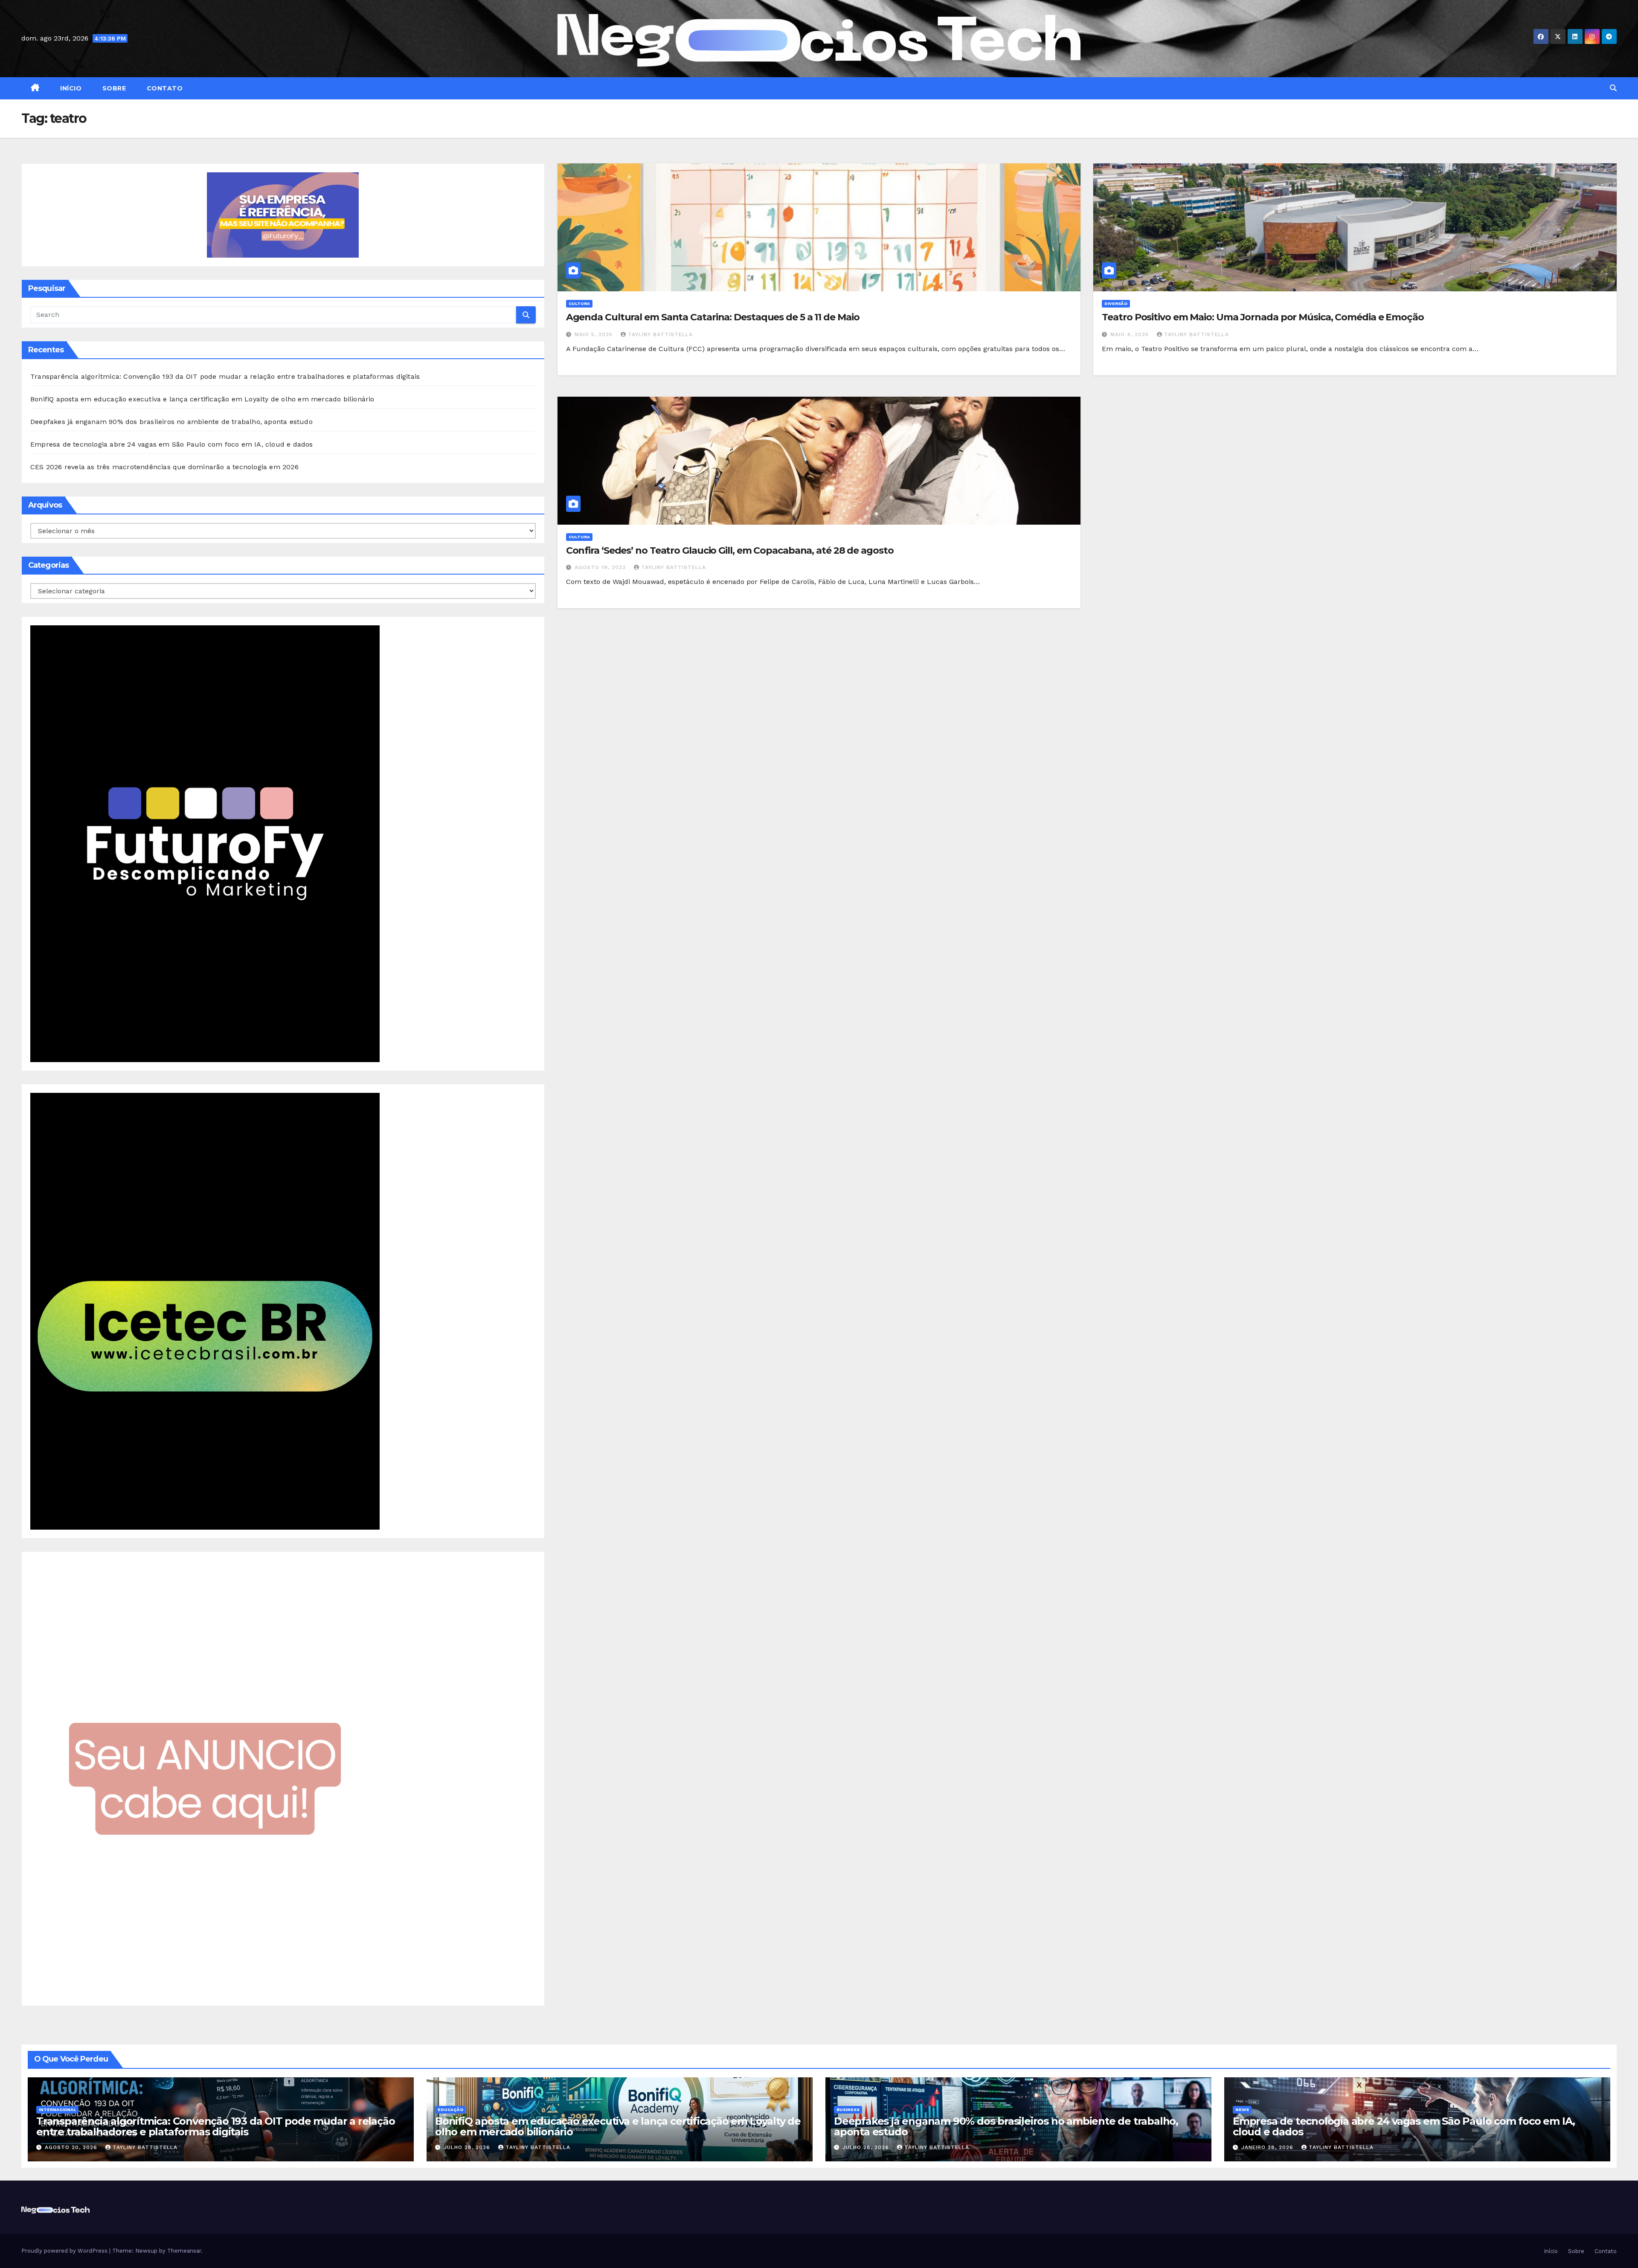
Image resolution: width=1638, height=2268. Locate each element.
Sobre (113, 88)
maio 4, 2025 (1131, 334)
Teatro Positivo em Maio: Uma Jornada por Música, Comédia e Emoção (1263, 317)
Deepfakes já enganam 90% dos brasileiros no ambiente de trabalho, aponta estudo (171, 422)
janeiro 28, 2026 (1268, 2147)
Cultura (579, 303)
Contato (164, 88)
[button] (1613, 88)
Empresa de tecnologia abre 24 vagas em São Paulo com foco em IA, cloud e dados (172, 444)
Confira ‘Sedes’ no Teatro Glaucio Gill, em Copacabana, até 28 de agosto (730, 550)
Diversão (1116, 303)
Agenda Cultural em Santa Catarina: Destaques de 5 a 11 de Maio (713, 317)
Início (70, 88)
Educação (450, 2110)
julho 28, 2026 (468, 2147)
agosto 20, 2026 (72, 2147)
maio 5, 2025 (595, 334)
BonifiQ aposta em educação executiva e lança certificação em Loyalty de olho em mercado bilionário (202, 399)
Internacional (57, 2110)
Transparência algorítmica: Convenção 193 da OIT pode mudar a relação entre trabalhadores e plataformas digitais (225, 376)
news (1242, 2110)
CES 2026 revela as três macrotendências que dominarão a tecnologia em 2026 (164, 467)
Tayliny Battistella (660, 334)
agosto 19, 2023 (601, 567)
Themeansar (184, 2251)
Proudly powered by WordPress (65, 2251)
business (848, 2110)
